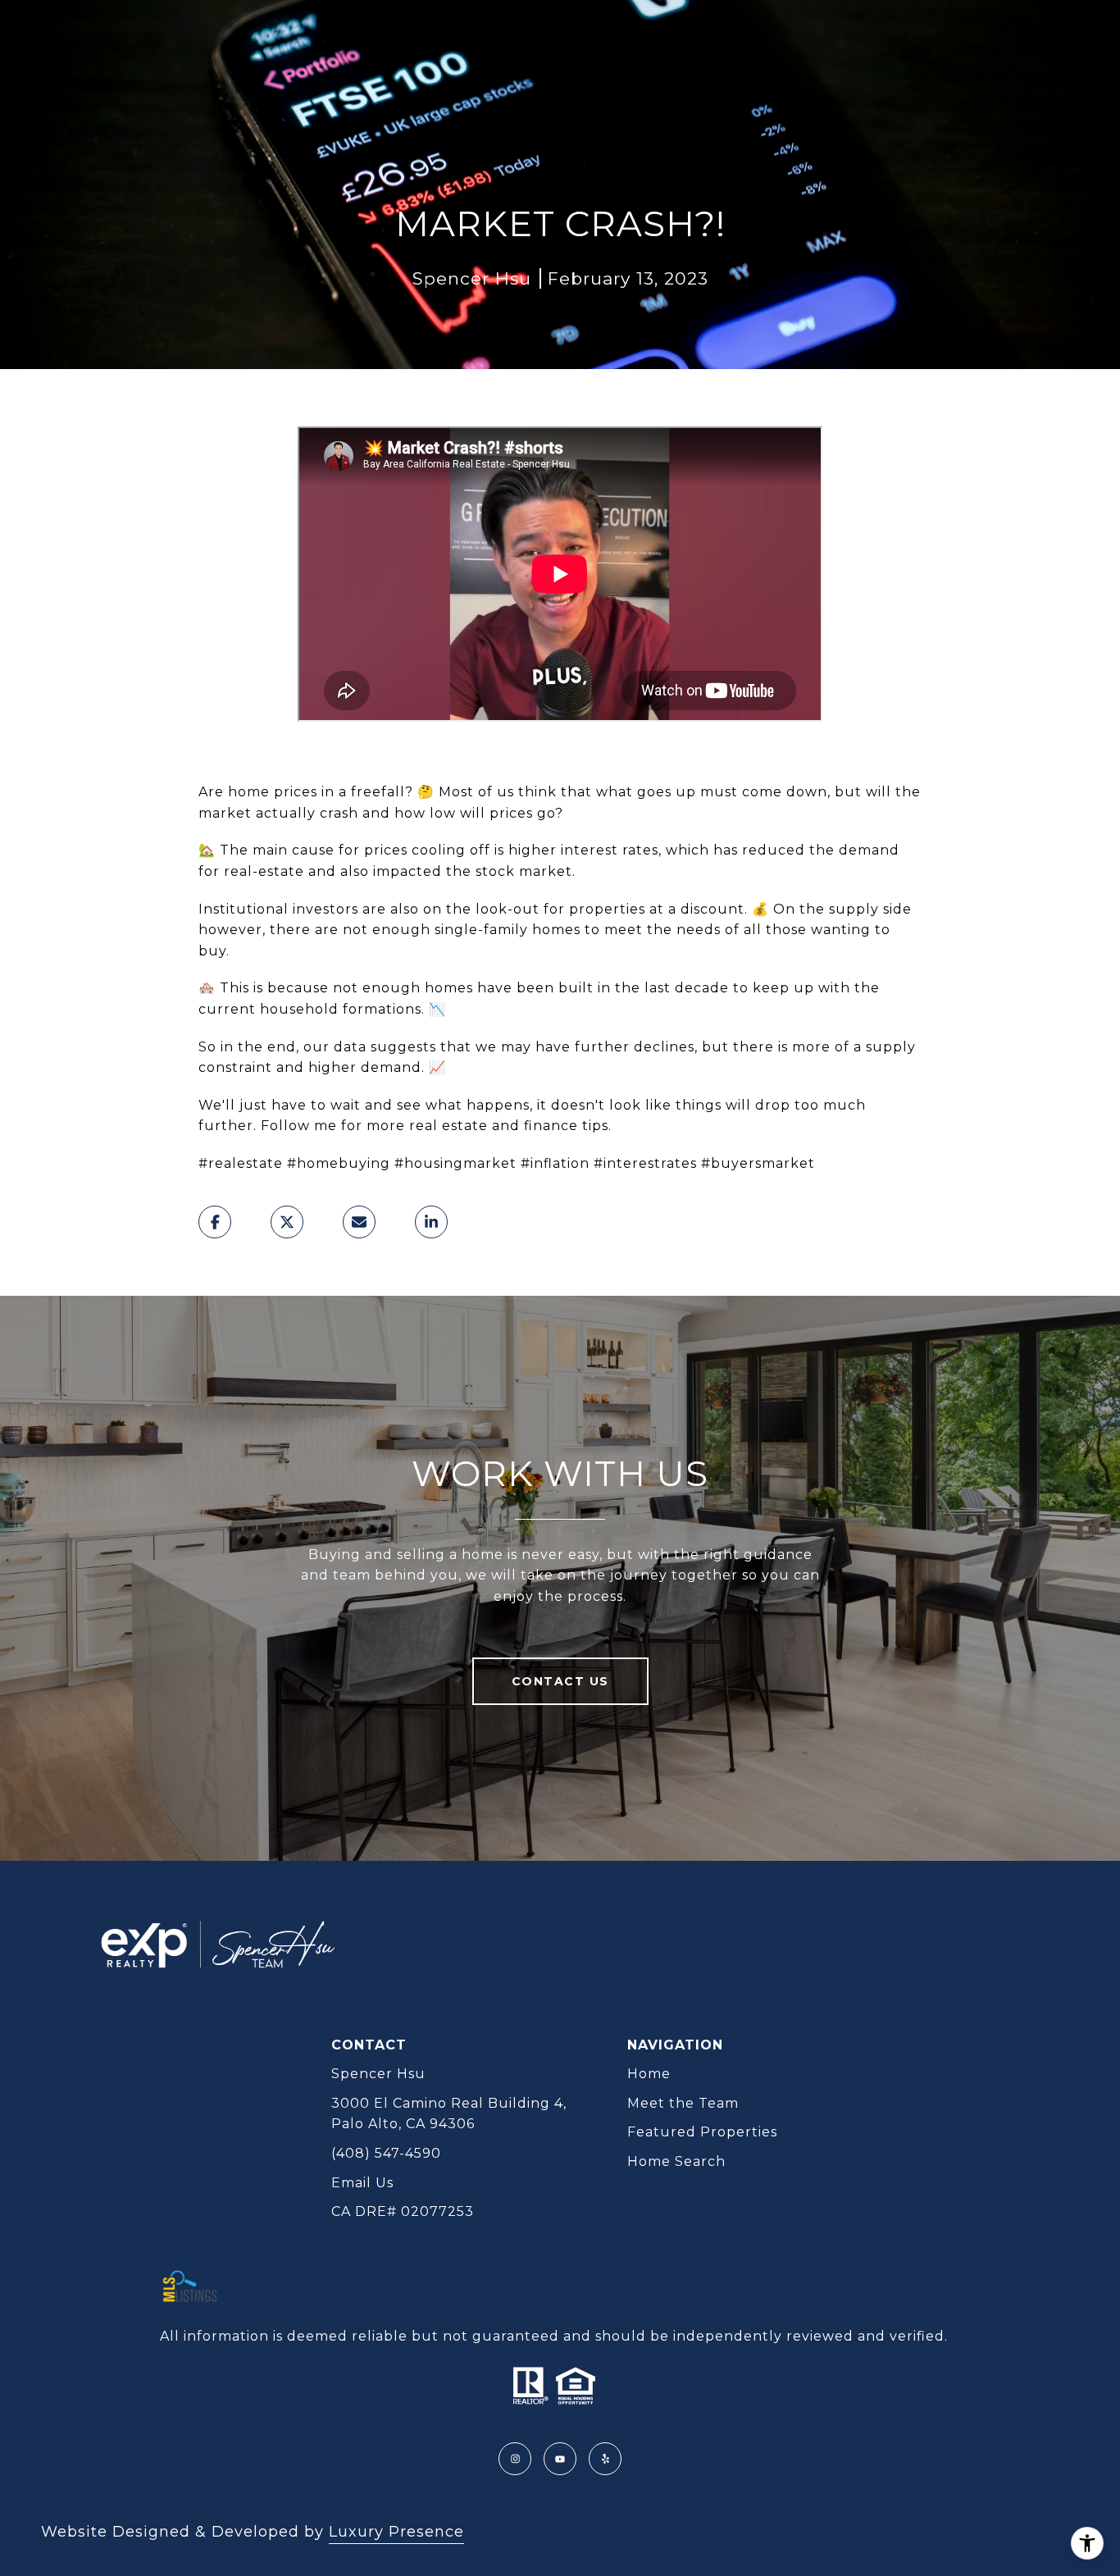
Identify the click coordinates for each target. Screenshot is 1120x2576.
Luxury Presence (396, 2532)
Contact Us (560, 1681)
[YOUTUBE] (560, 2459)
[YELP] (605, 2459)
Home (649, 2074)
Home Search (676, 2161)
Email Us (362, 2183)
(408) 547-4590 (386, 2153)
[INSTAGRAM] (515, 2459)
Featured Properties (702, 2132)
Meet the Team (683, 2103)
